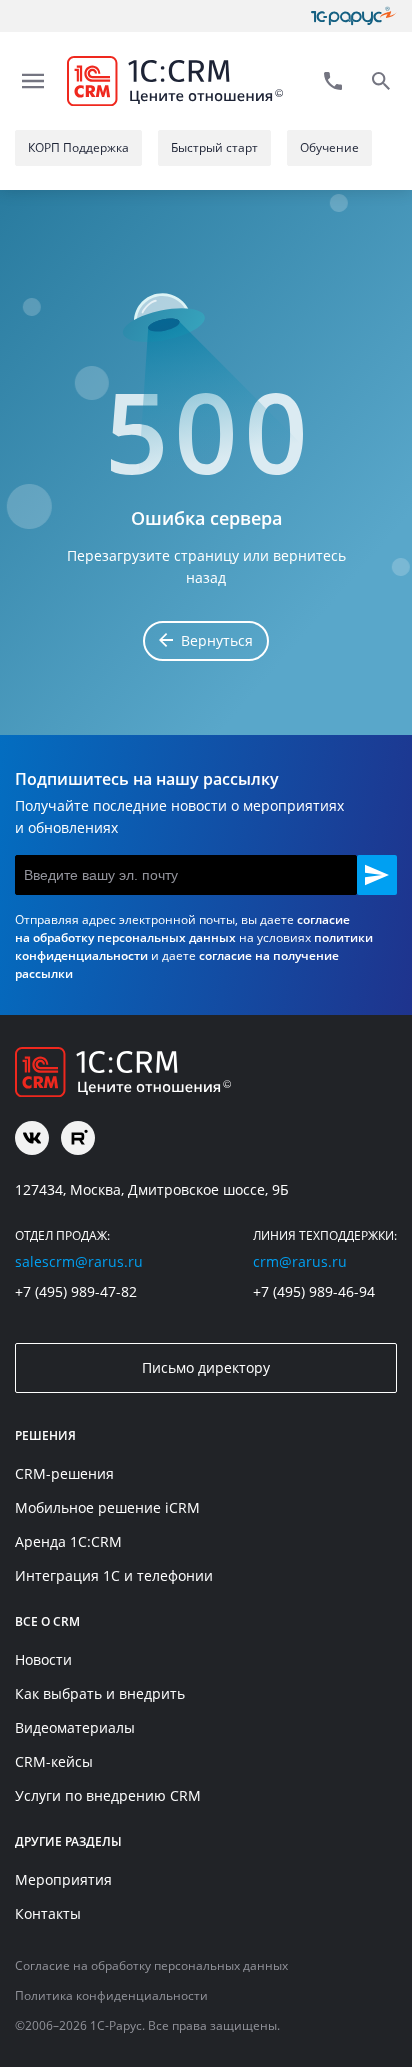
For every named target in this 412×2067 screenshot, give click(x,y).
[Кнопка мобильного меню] (33, 81)
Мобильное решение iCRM (107, 1507)
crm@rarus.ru (300, 1261)
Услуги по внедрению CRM (108, 1795)
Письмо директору (206, 1367)
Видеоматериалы (75, 1727)
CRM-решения (64, 1473)
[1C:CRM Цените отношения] (175, 81)
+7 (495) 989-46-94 (314, 1291)
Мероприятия (63, 1879)
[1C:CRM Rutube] (78, 1138)
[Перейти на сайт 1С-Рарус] (354, 16)
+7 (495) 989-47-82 (76, 1291)
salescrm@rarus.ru (79, 1261)
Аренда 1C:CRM (68, 1541)
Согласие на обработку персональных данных (151, 1965)
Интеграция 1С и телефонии (114, 1575)
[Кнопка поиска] (381, 81)
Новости (43, 1659)
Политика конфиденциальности (111, 1995)
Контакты (48, 1913)
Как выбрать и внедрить (100, 1693)
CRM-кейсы (54, 1761)
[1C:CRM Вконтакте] (32, 1138)
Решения (45, 1435)
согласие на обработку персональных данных (182, 928)
